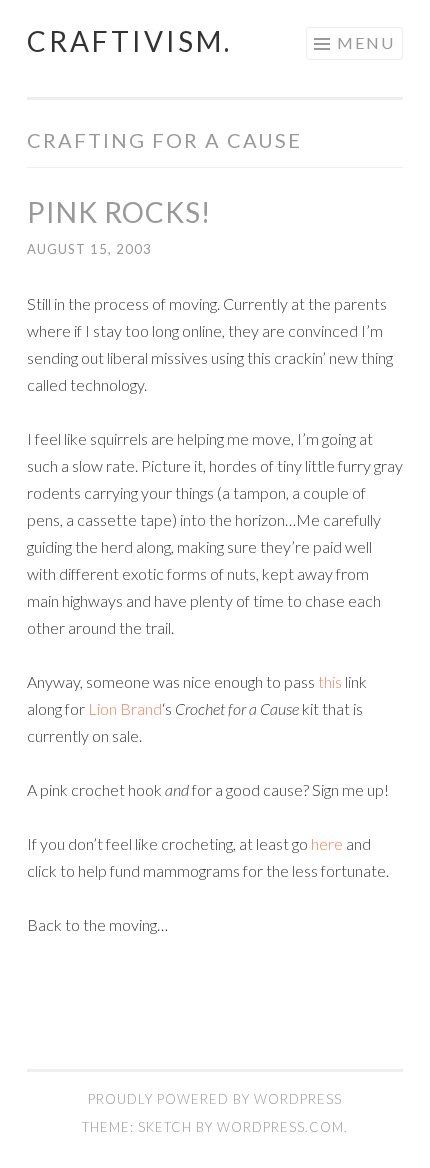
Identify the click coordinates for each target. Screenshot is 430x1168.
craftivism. (129, 41)
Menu (366, 42)
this (330, 681)
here (327, 843)
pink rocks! (119, 212)
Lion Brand (125, 708)
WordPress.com (280, 1127)
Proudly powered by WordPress (215, 1099)
